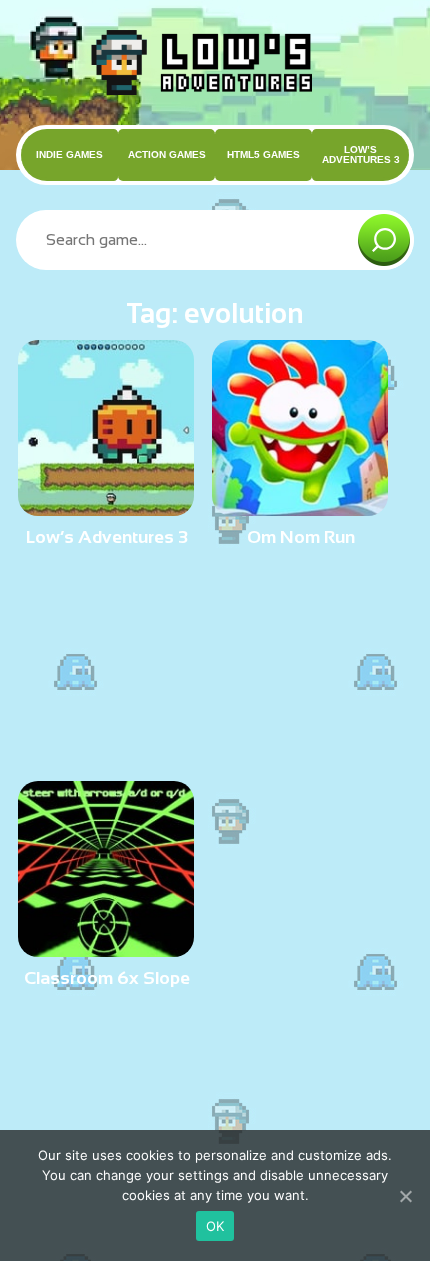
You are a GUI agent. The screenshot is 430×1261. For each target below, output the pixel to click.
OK (215, 1226)
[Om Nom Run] (300, 507)
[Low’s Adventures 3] (106, 507)
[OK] (405, 1196)
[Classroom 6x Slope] (106, 948)
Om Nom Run (301, 537)
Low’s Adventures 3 (107, 537)
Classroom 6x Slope (107, 978)
